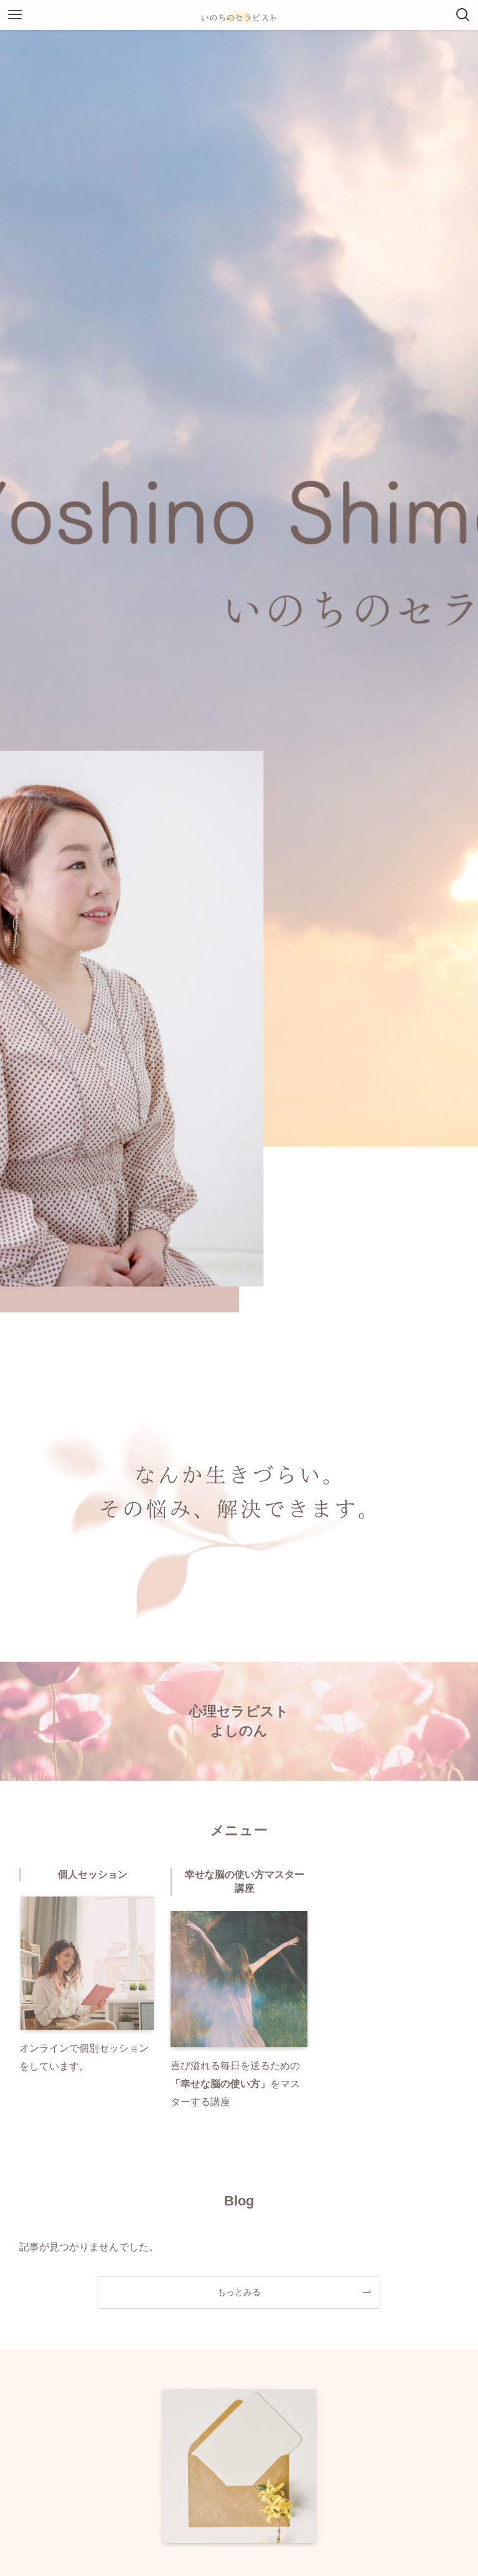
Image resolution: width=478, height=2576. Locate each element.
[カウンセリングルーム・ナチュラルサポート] (239, 15)
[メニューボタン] (15, 15)
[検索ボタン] (463, 15)
